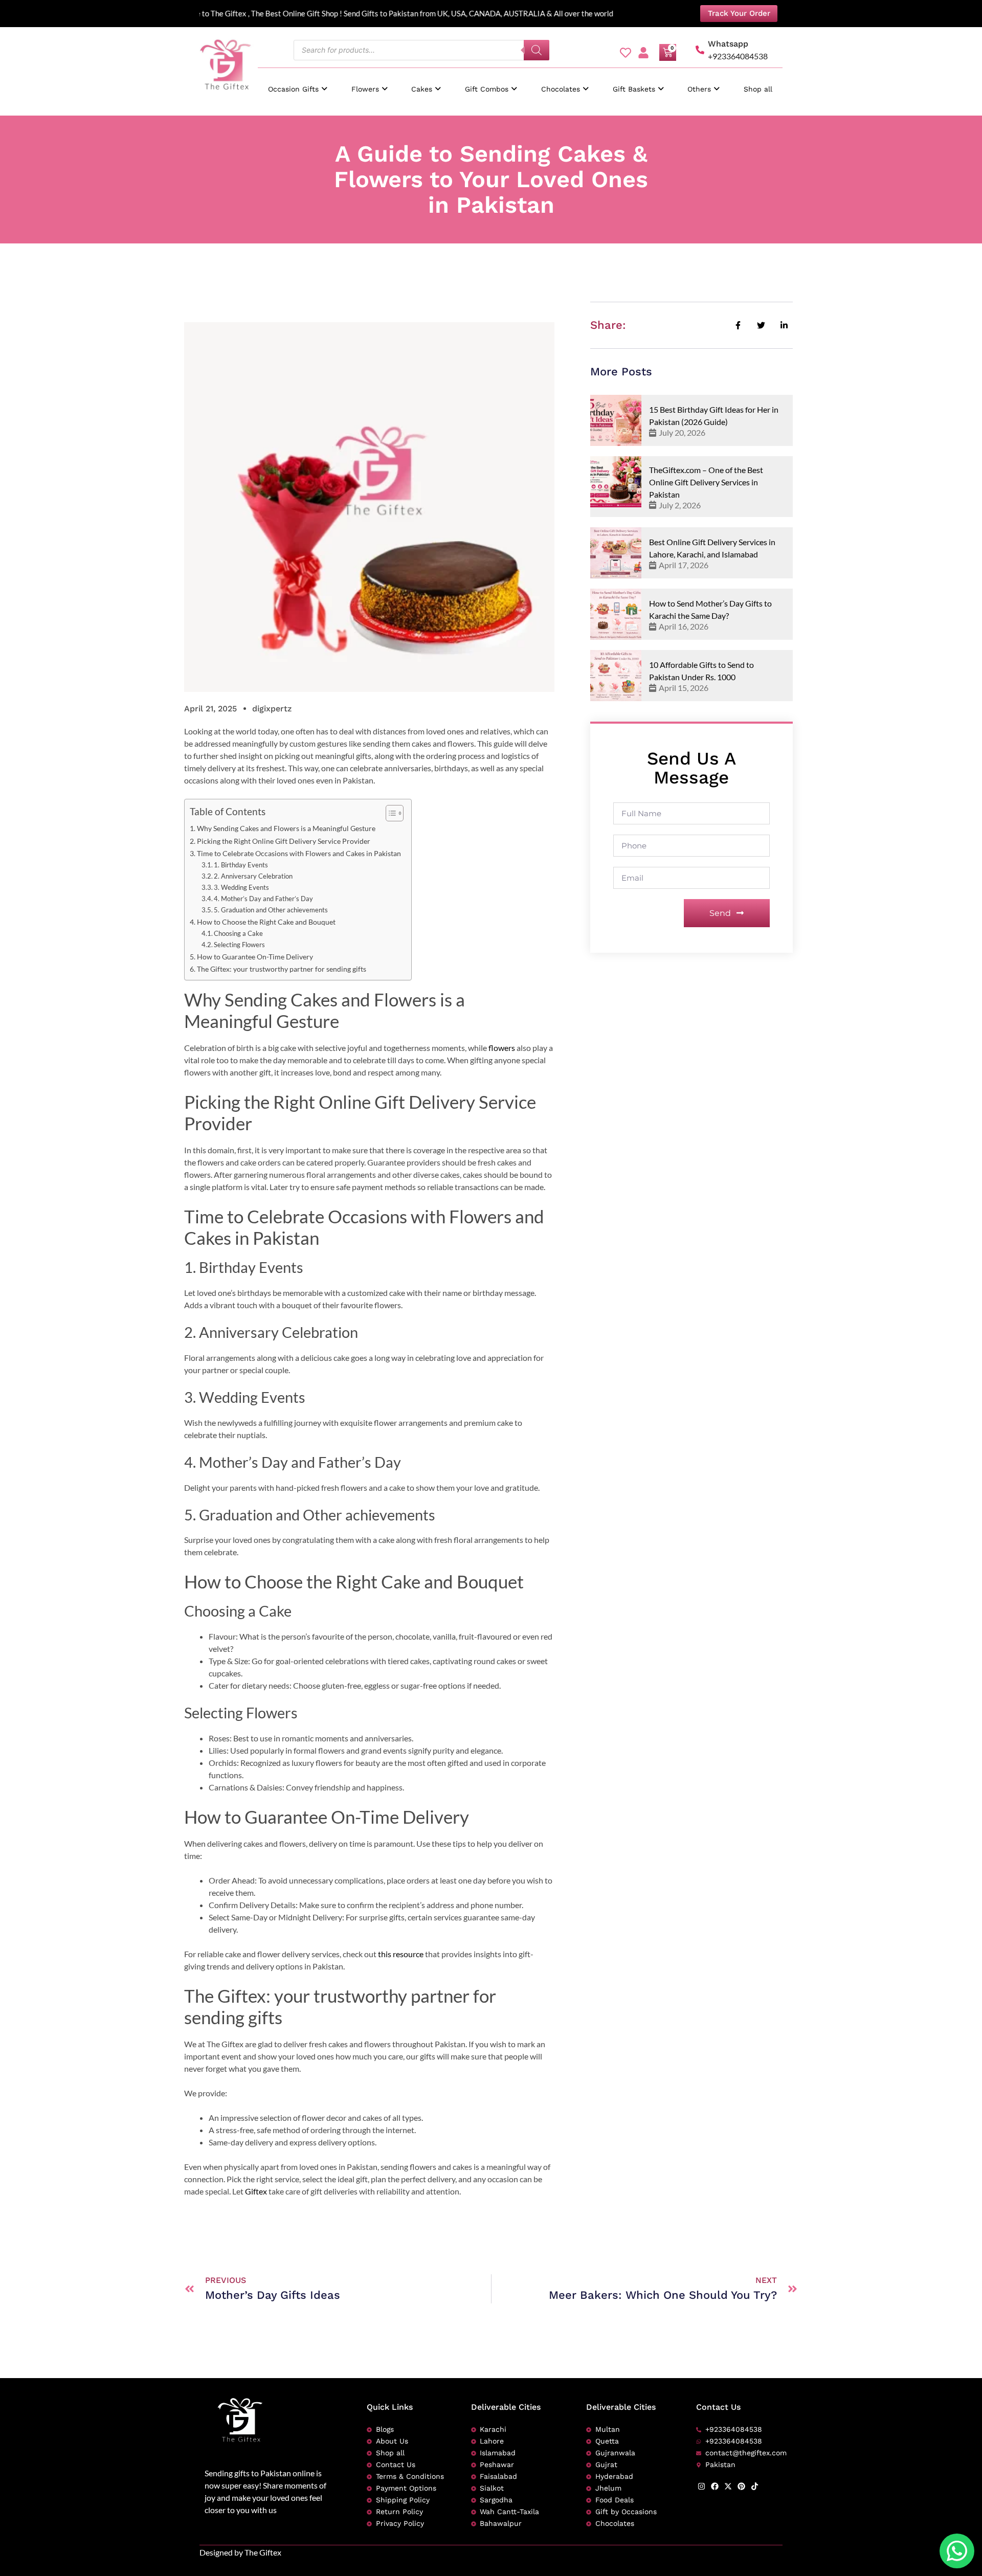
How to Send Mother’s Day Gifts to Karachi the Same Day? (710, 609)
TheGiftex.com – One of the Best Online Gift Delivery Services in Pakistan (706, 482)
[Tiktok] (755, 2486)
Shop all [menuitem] (758, 89)
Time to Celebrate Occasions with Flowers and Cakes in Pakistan (299, 853)
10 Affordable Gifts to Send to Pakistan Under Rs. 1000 (701, 671)
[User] (643, 53)
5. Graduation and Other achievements (271, 910)
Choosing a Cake (238, 933)
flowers (502, 1048)
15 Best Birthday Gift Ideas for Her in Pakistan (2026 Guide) (714, 416)
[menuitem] (298, 84)
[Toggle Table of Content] (389, 813)
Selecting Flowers (239, 945)
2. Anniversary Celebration (253, 876)
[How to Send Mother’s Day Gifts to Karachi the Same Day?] (616, 614)
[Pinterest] (741, 2486)
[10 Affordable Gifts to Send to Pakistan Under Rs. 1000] (616, 676)
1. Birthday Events (241, 865)
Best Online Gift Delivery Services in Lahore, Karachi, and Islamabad (712, 548)
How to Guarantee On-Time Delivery (255, 957)
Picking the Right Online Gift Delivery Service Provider (284, 841)
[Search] (537, 50)
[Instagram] (701, 2486)
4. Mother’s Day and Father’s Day (263, 899)
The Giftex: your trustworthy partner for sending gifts (282, 969)
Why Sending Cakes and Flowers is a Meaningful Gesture (286, 828)
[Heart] (626, 53)
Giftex (257, 2191)
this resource (400, 1954)
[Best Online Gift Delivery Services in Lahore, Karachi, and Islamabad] (616, 553)
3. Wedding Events (241, 887)
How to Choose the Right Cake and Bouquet (266, 922)
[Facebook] (715, 2486)
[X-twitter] (728, 2486)
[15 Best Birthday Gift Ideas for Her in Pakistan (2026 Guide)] (616, 420)
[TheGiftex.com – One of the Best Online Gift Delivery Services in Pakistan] (616, 482)
